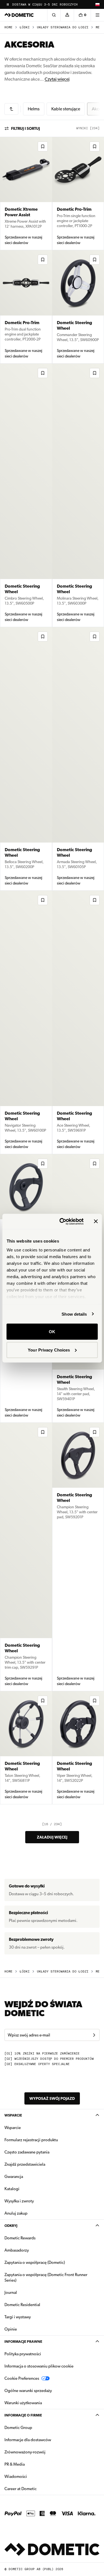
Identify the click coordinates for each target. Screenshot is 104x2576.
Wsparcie (13, 2115)
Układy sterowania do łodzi (63, 27)
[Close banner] (96, 1221)
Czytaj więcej (57, 79)
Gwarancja (14, 2177)
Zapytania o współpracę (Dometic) (35, 2262)
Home (8, 27)
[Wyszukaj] (54, 15)
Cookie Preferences (22, 2378)
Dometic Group (36, 2427)
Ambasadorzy (17, 2250)
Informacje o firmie (23, 2415)
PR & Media (32, 2464)
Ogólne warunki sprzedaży (28, 2391)
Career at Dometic (38, 2489)
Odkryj (11, 2226)
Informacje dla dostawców (28, 2440)
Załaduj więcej (52, 1837)
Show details (74, 1314)
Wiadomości (33, 2476)
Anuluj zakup (16, 2213)
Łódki (25, 27)
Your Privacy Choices (49, 1350)
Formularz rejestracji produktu (31, 2140)
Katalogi (29, 2189)
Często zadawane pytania (27, 2152)
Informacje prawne (23, 2342)
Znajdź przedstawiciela (25, 2164)
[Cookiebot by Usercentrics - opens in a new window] (62, 1221)
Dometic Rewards (20, 2238)
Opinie (11, 2329)
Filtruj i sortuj (26, 128)
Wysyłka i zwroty (19, 2201)
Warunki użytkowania (23, 2403)
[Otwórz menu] (97, 15)
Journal (11, 2292)
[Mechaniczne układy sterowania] (11, 109)
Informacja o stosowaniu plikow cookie (39, 2366)
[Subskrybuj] (94, 2035)
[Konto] (67, 15)
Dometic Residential (40, 2305)
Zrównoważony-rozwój (25, 2452)
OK (52, 1332)
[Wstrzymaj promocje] (8, 4)
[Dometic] (19, 15)
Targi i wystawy (18, 2317)
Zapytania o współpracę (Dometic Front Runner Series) (46, 2277)
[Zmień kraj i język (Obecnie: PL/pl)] (97, 4)
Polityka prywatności (23, 2354)
